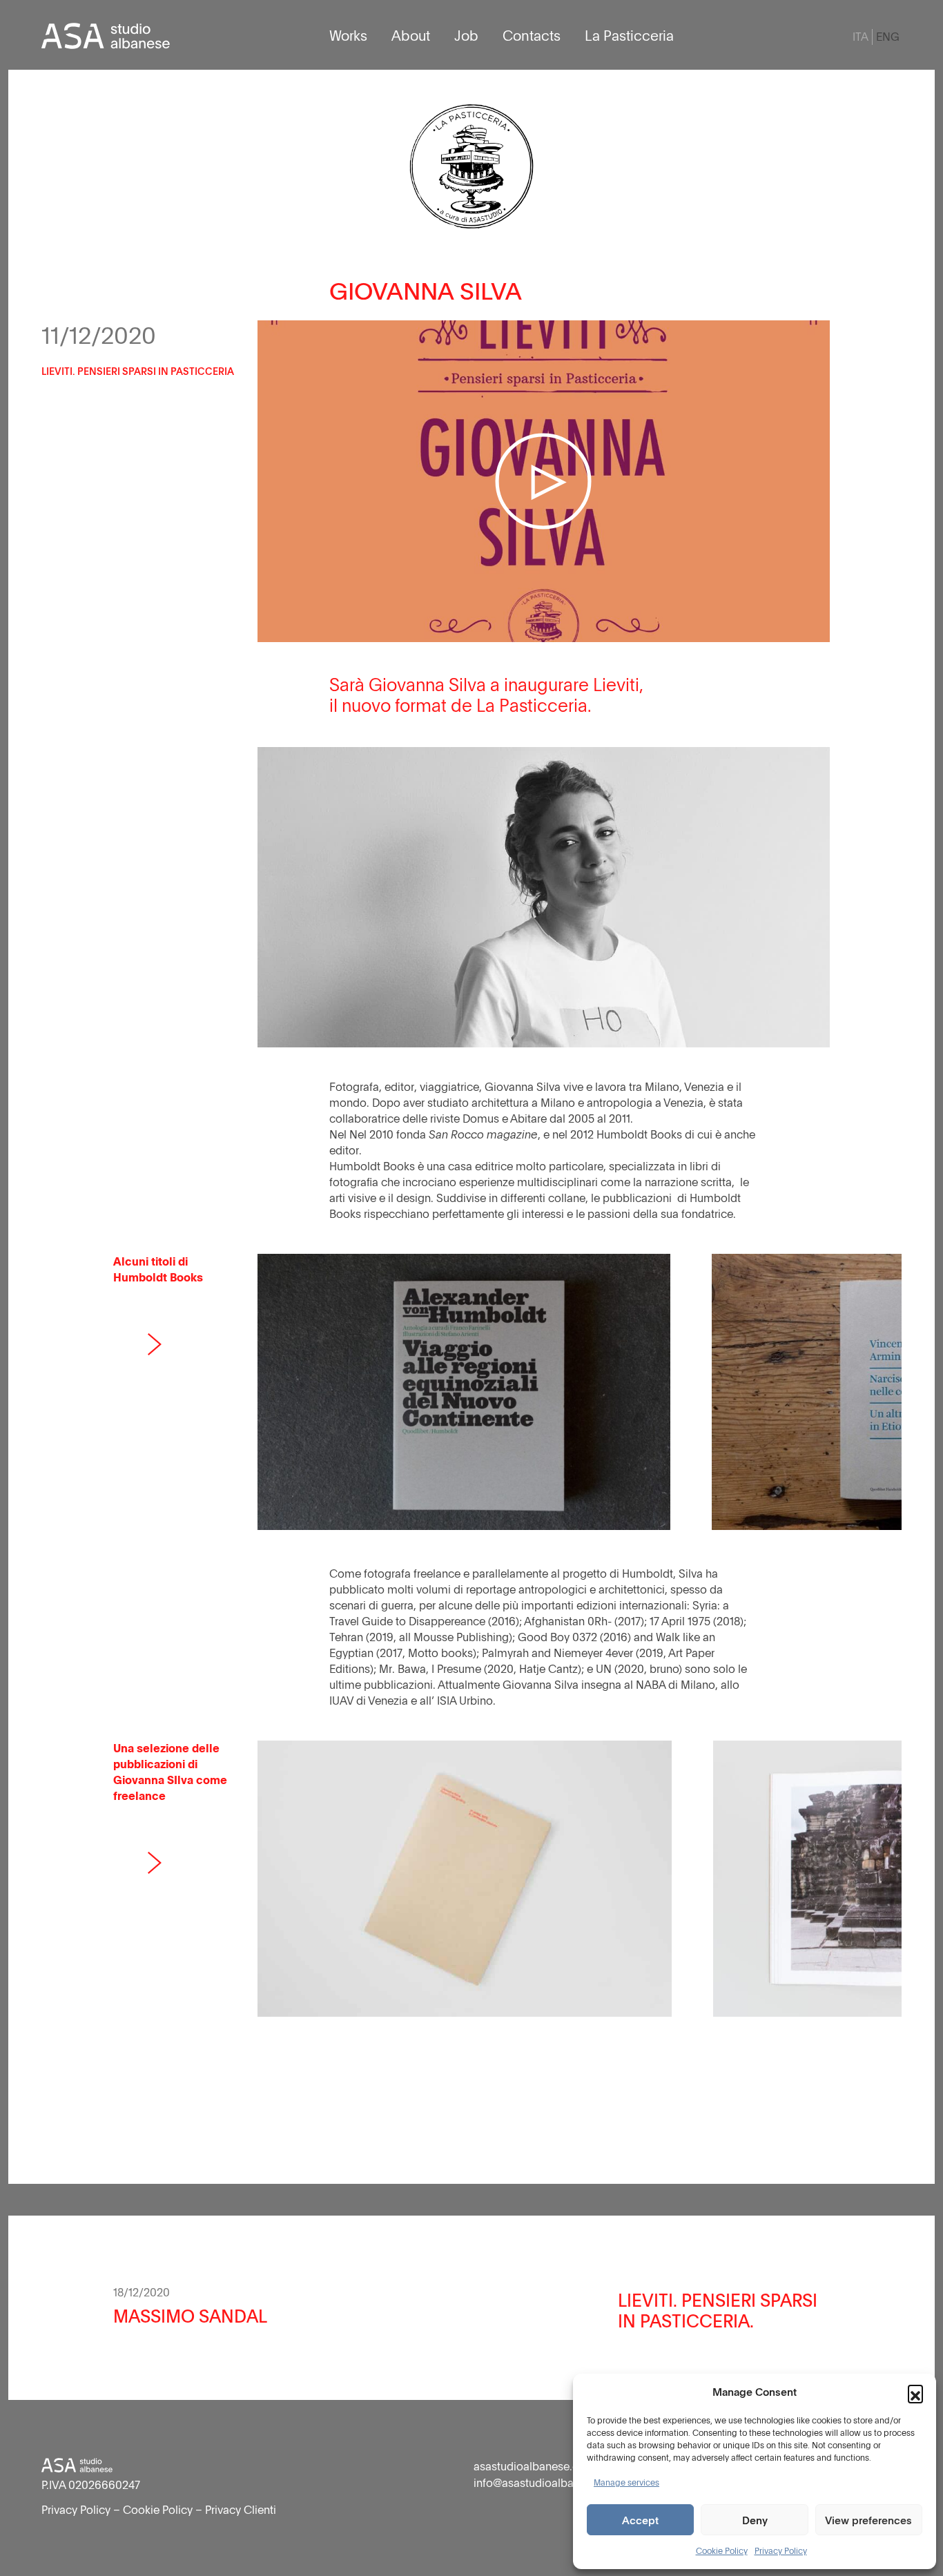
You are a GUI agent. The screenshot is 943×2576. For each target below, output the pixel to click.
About (411, 35)
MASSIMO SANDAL (190, 2316)
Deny (755, 2520)
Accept (640, 2520)
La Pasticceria (629, 35)
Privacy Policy (781, 2550)
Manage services (626, 2482)
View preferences (868, 2520)
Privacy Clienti (241, 2510)
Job (466, 35)
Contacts (532, 35)
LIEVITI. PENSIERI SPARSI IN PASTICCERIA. (718, 2310)
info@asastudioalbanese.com (549, 2483)
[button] (915, 2392)
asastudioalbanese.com (535, 2466)
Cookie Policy (722, 2550)
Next (155, 1344)
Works (348, 35)
